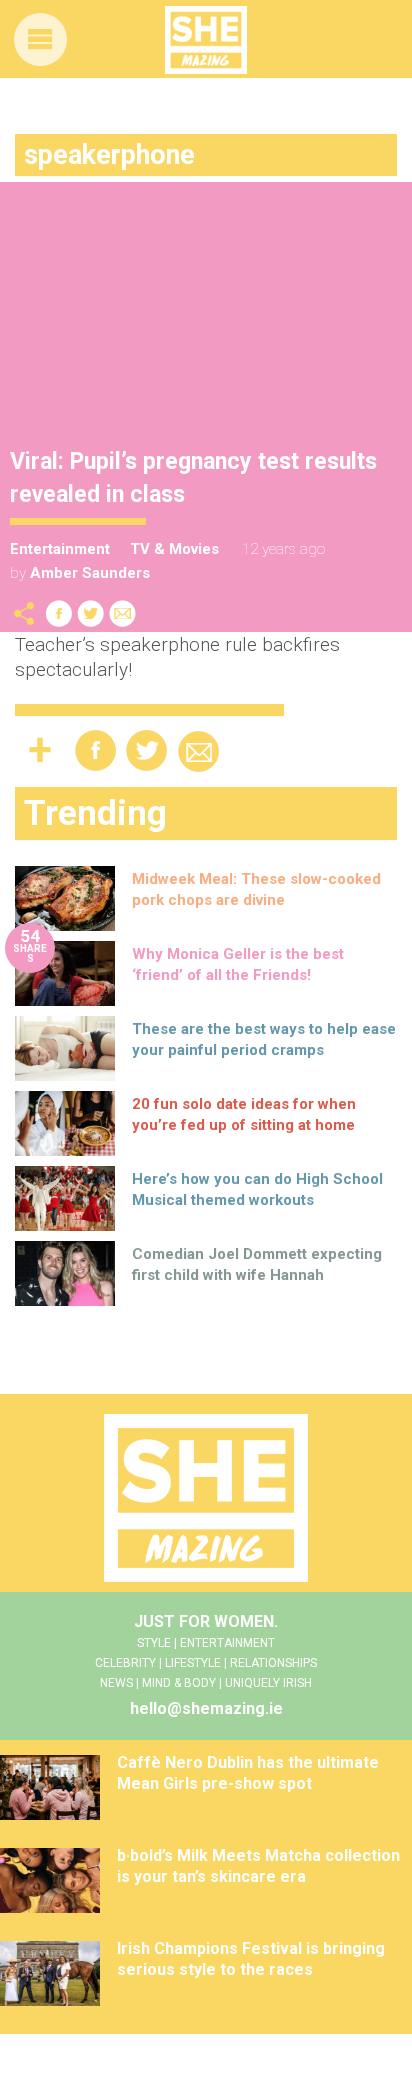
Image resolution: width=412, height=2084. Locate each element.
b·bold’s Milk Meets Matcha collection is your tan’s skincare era (258, 1866)
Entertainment (60, 549)
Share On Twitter (91, 613)
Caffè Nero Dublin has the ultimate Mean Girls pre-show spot (248, 1773)
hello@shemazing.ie (206, 1708)
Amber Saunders (90, 573)
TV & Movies (174, 549)
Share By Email (123, 613)
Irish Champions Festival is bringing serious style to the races (251, 1959)
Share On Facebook (59, 613)
